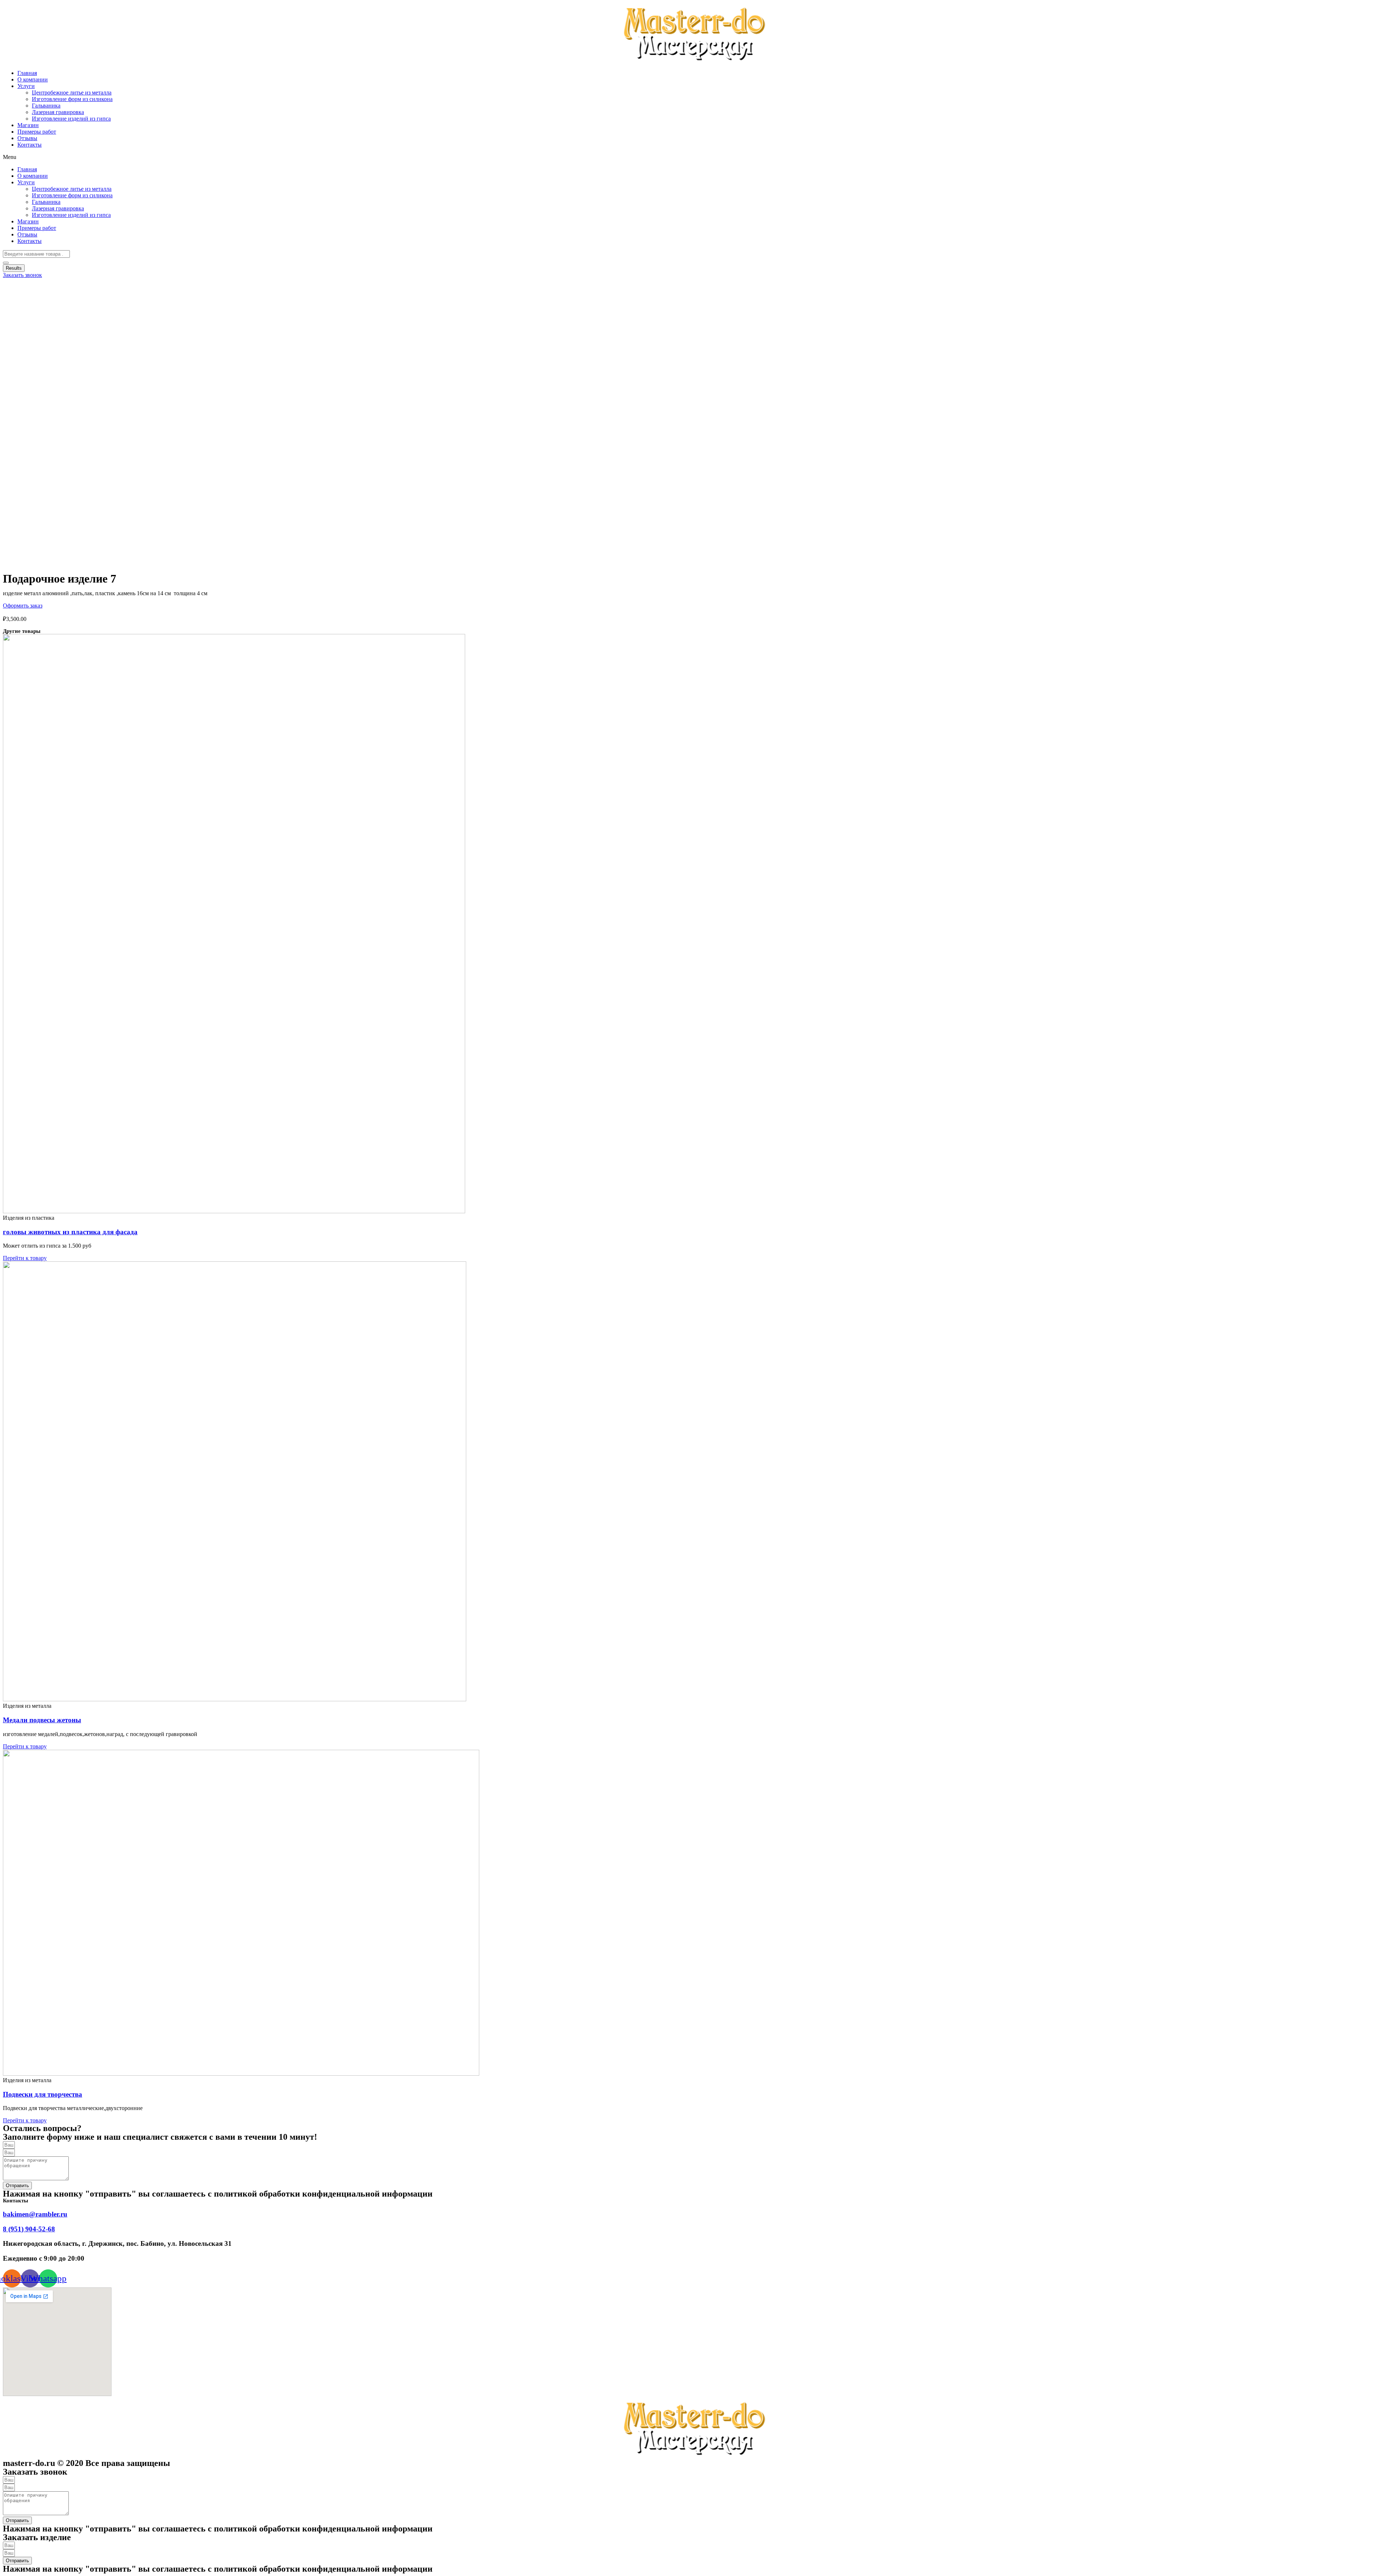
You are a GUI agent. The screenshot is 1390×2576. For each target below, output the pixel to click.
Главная (27, 73)
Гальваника (46, 106)
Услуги (26, 86)
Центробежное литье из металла (72, 93)
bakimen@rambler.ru (35, 2214)
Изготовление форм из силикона (72, 99)
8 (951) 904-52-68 (29, 2229)
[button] (695, 157)
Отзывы (27, 138)
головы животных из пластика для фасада (70, 1232)
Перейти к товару (25, 1258)
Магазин (28, 125)
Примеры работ (37, 132)
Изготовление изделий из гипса (71, 119)
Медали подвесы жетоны (42, 1720)
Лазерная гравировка (58, 112)
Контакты (30, 145)
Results (14, 268)
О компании (33, 79)
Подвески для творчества (43, 2094)
